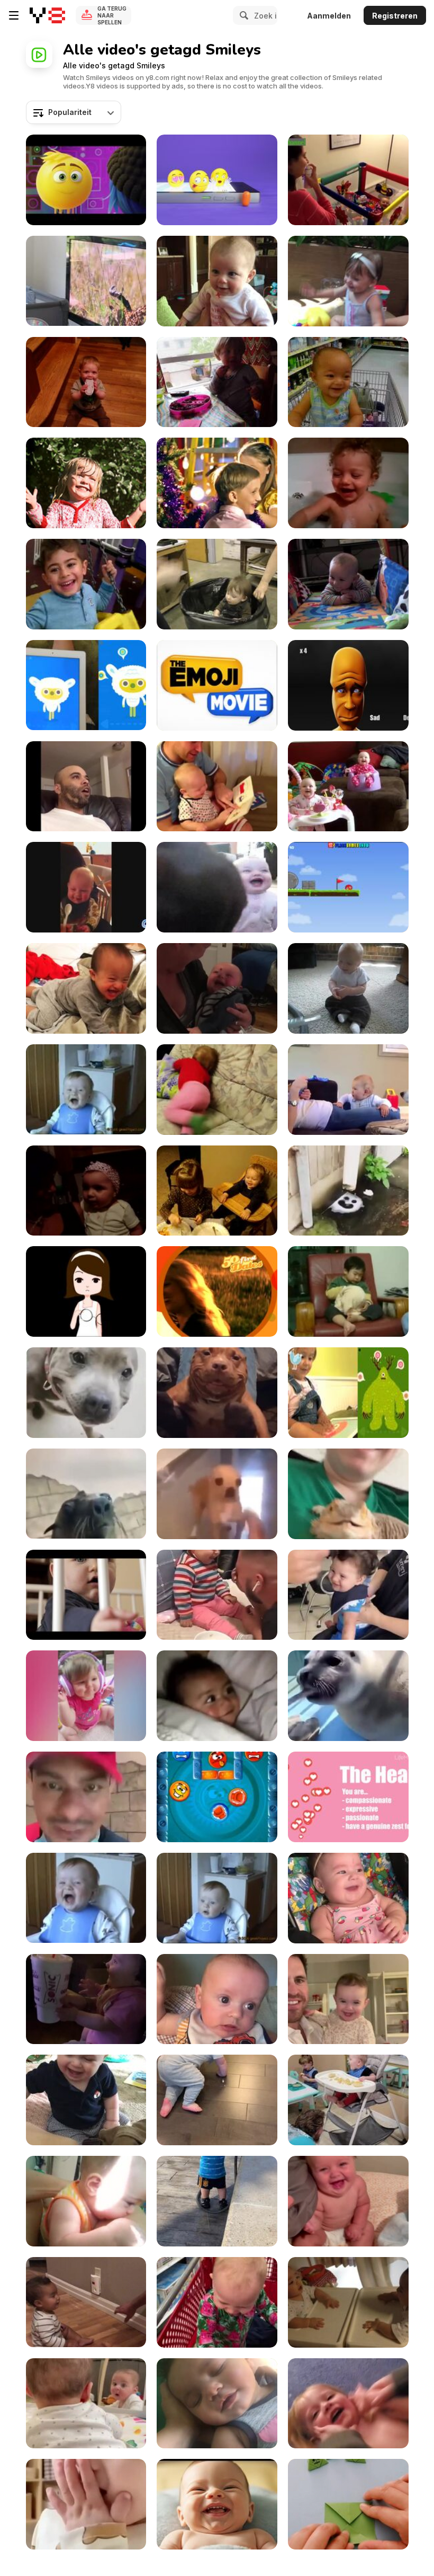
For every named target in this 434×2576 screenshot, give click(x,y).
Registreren (395, 16)
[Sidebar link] (14, 15)
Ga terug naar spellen (112, 15)
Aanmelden (329, 16)
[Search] (242, 15)
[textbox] (74, 112)
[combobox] (74, 112)
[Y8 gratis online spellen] (47, 15)
